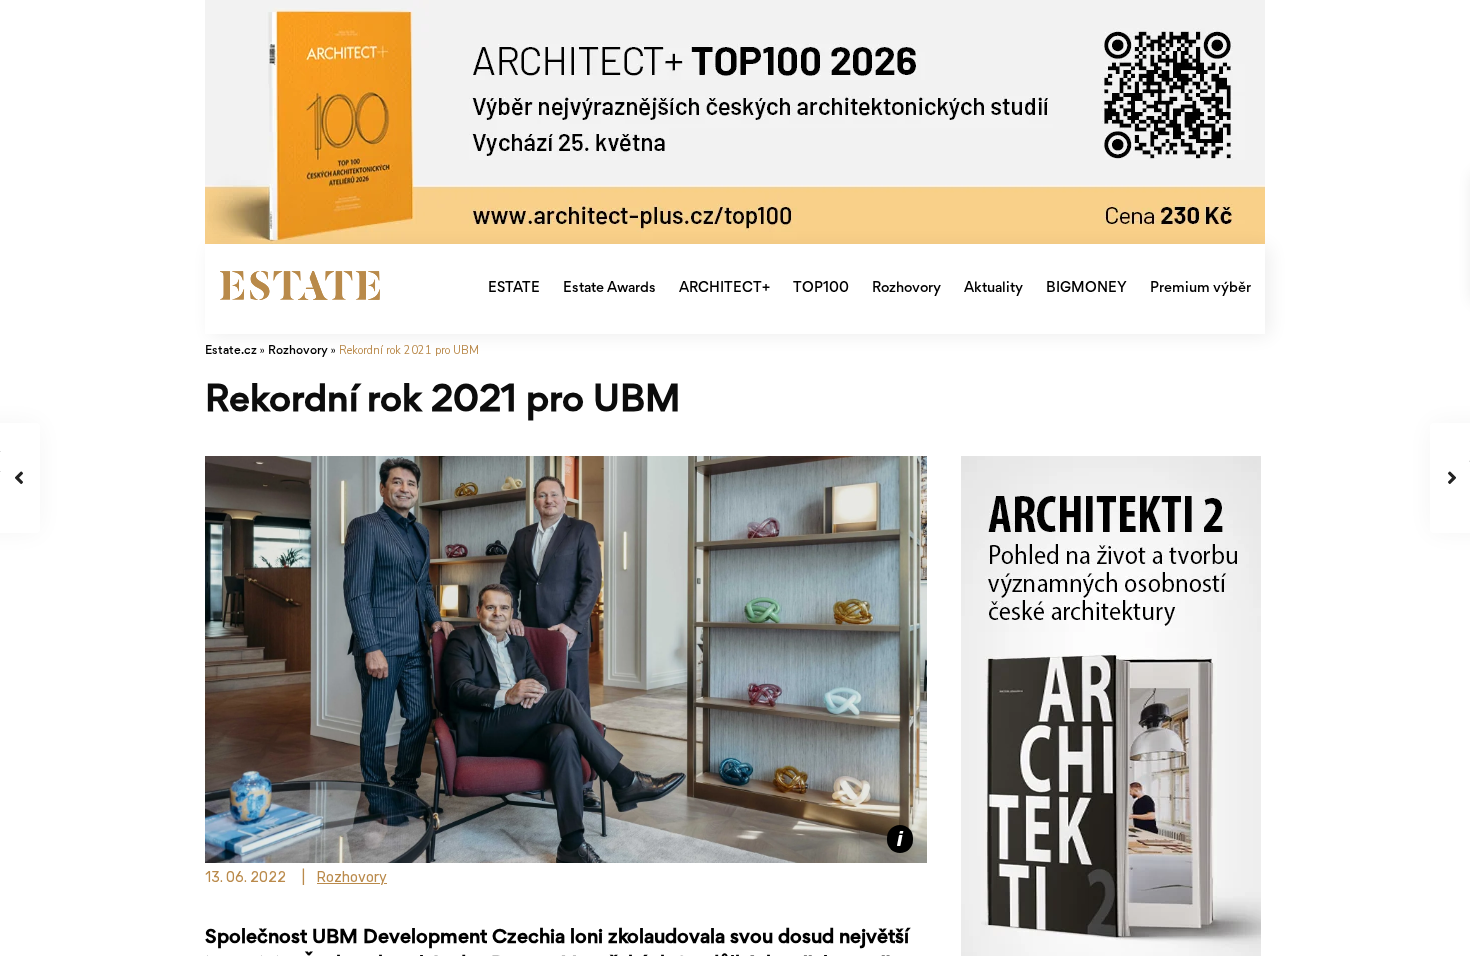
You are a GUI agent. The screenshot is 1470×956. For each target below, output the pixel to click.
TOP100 (821, 288)
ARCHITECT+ (724, 288)
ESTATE (514, 288)
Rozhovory (906, 288)
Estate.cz (231, 351)
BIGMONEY (1086, 288)
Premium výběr (1200, 288)
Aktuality (993, 288)
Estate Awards (609, 288)
